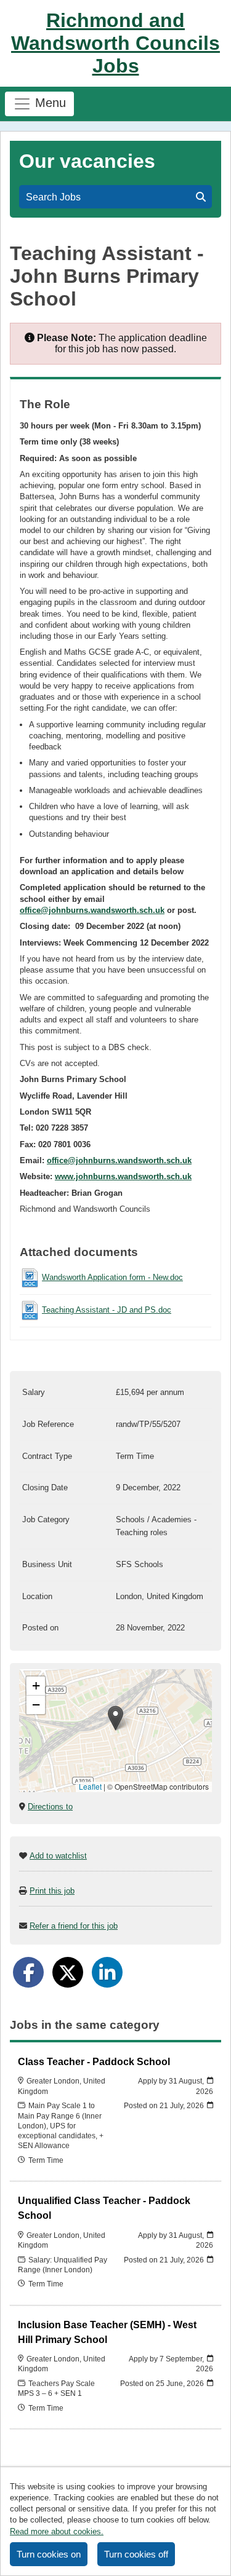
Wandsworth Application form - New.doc (112, 1277)
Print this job (52, 1891)
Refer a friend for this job (74, 1926)
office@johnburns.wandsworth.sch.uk (92, 910)
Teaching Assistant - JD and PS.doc (107, 1310)
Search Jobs (56, 197)
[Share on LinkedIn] (107, 1972)
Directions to (50, 1807)
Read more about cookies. (57, 2531)
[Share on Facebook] (28, 1972)
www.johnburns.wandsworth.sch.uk (123, 1176)
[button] (115, 1718)
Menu (49, 103)
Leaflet (90, 1786)
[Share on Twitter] (68, 1972)
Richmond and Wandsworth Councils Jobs (115, 43)
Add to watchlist (58, 1856)
